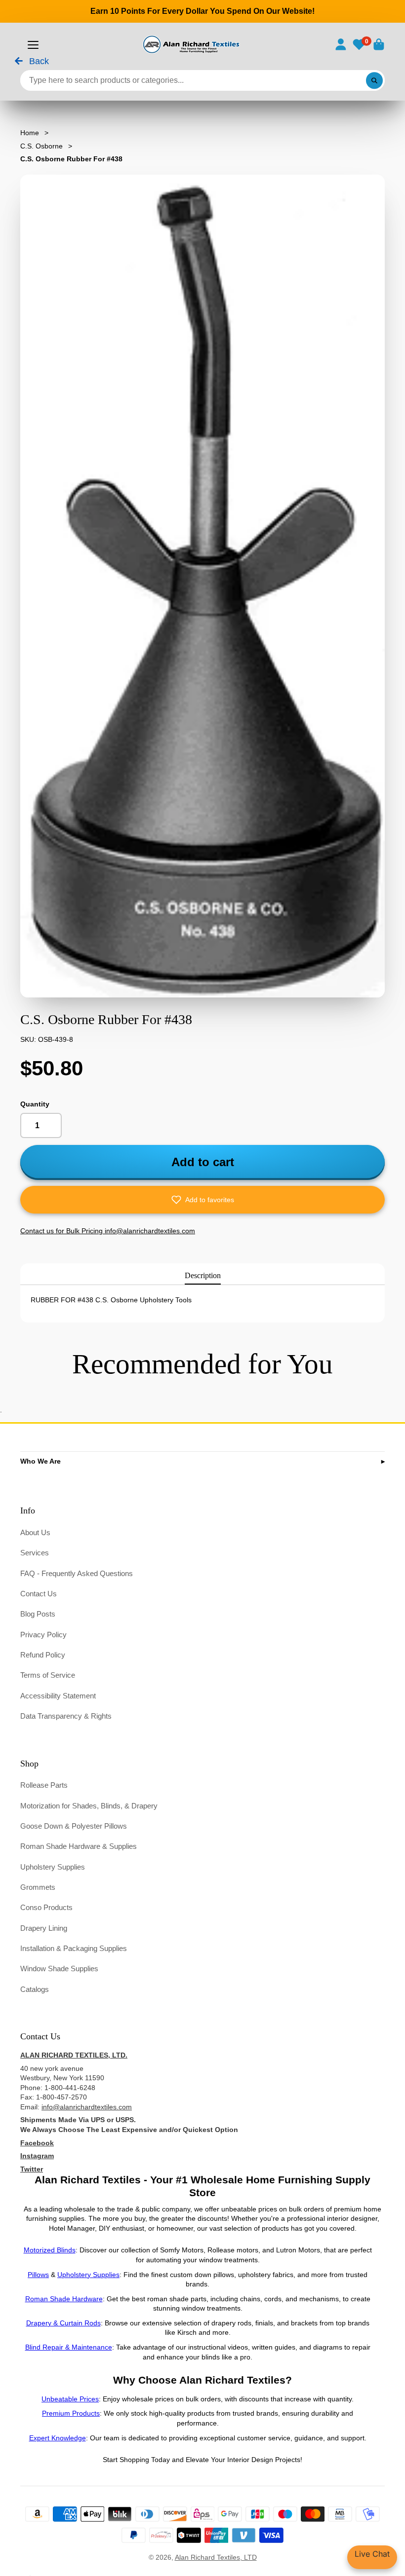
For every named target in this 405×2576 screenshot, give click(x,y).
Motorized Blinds (50, 2250)
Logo (190, 44)
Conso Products (46, 1907)
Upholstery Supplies (53, 1867)
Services (35, 1553)
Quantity (35, 1104)
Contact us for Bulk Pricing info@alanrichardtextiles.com (108, 1231)
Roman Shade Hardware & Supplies (79, 1846)
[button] (202, 1200)
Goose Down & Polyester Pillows (74, 1826)
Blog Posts (38, 1614)
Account (341, 44)
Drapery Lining (44, 1928)
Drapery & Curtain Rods (63, 2323)
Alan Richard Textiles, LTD (216, 2557)
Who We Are (40, 1461)
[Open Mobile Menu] (33, 45)
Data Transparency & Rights (66, 1716)
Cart (379, 44)
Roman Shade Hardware (64, 2299)
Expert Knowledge (58, 2438)
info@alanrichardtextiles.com (87, 2107)
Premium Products (71, 2413)
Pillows (38, 2275)
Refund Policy (43, 1655)
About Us (35, 1532)
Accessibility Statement (58, 1696)
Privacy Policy (43, 1635)
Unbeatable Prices (70, 2399)
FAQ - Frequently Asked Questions (77, 1573)
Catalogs (35, 1989)
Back (38, 62)
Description (203, 1275)
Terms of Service (48, 1675)
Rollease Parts (44, 1785)
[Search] (374, 80)
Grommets (38, 1887)
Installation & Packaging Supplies (74, 1948)
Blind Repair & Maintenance (69, 2347)
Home (30, 133)
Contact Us (39, 1594)
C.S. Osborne (41, 146)
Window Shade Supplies (59, 1969)
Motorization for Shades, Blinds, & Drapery (89, 1806)
